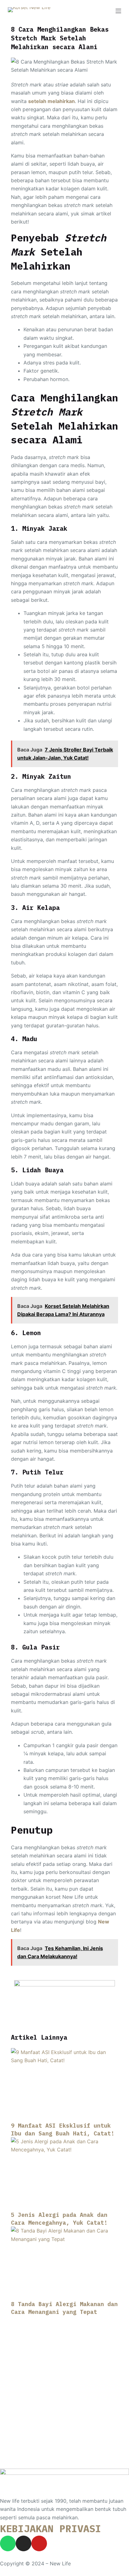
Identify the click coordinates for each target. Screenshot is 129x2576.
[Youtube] (39, 2543)
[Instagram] (23, 2543)
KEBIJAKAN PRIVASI (51, 2528)
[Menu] (118, 11)
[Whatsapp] (8, 2543)
